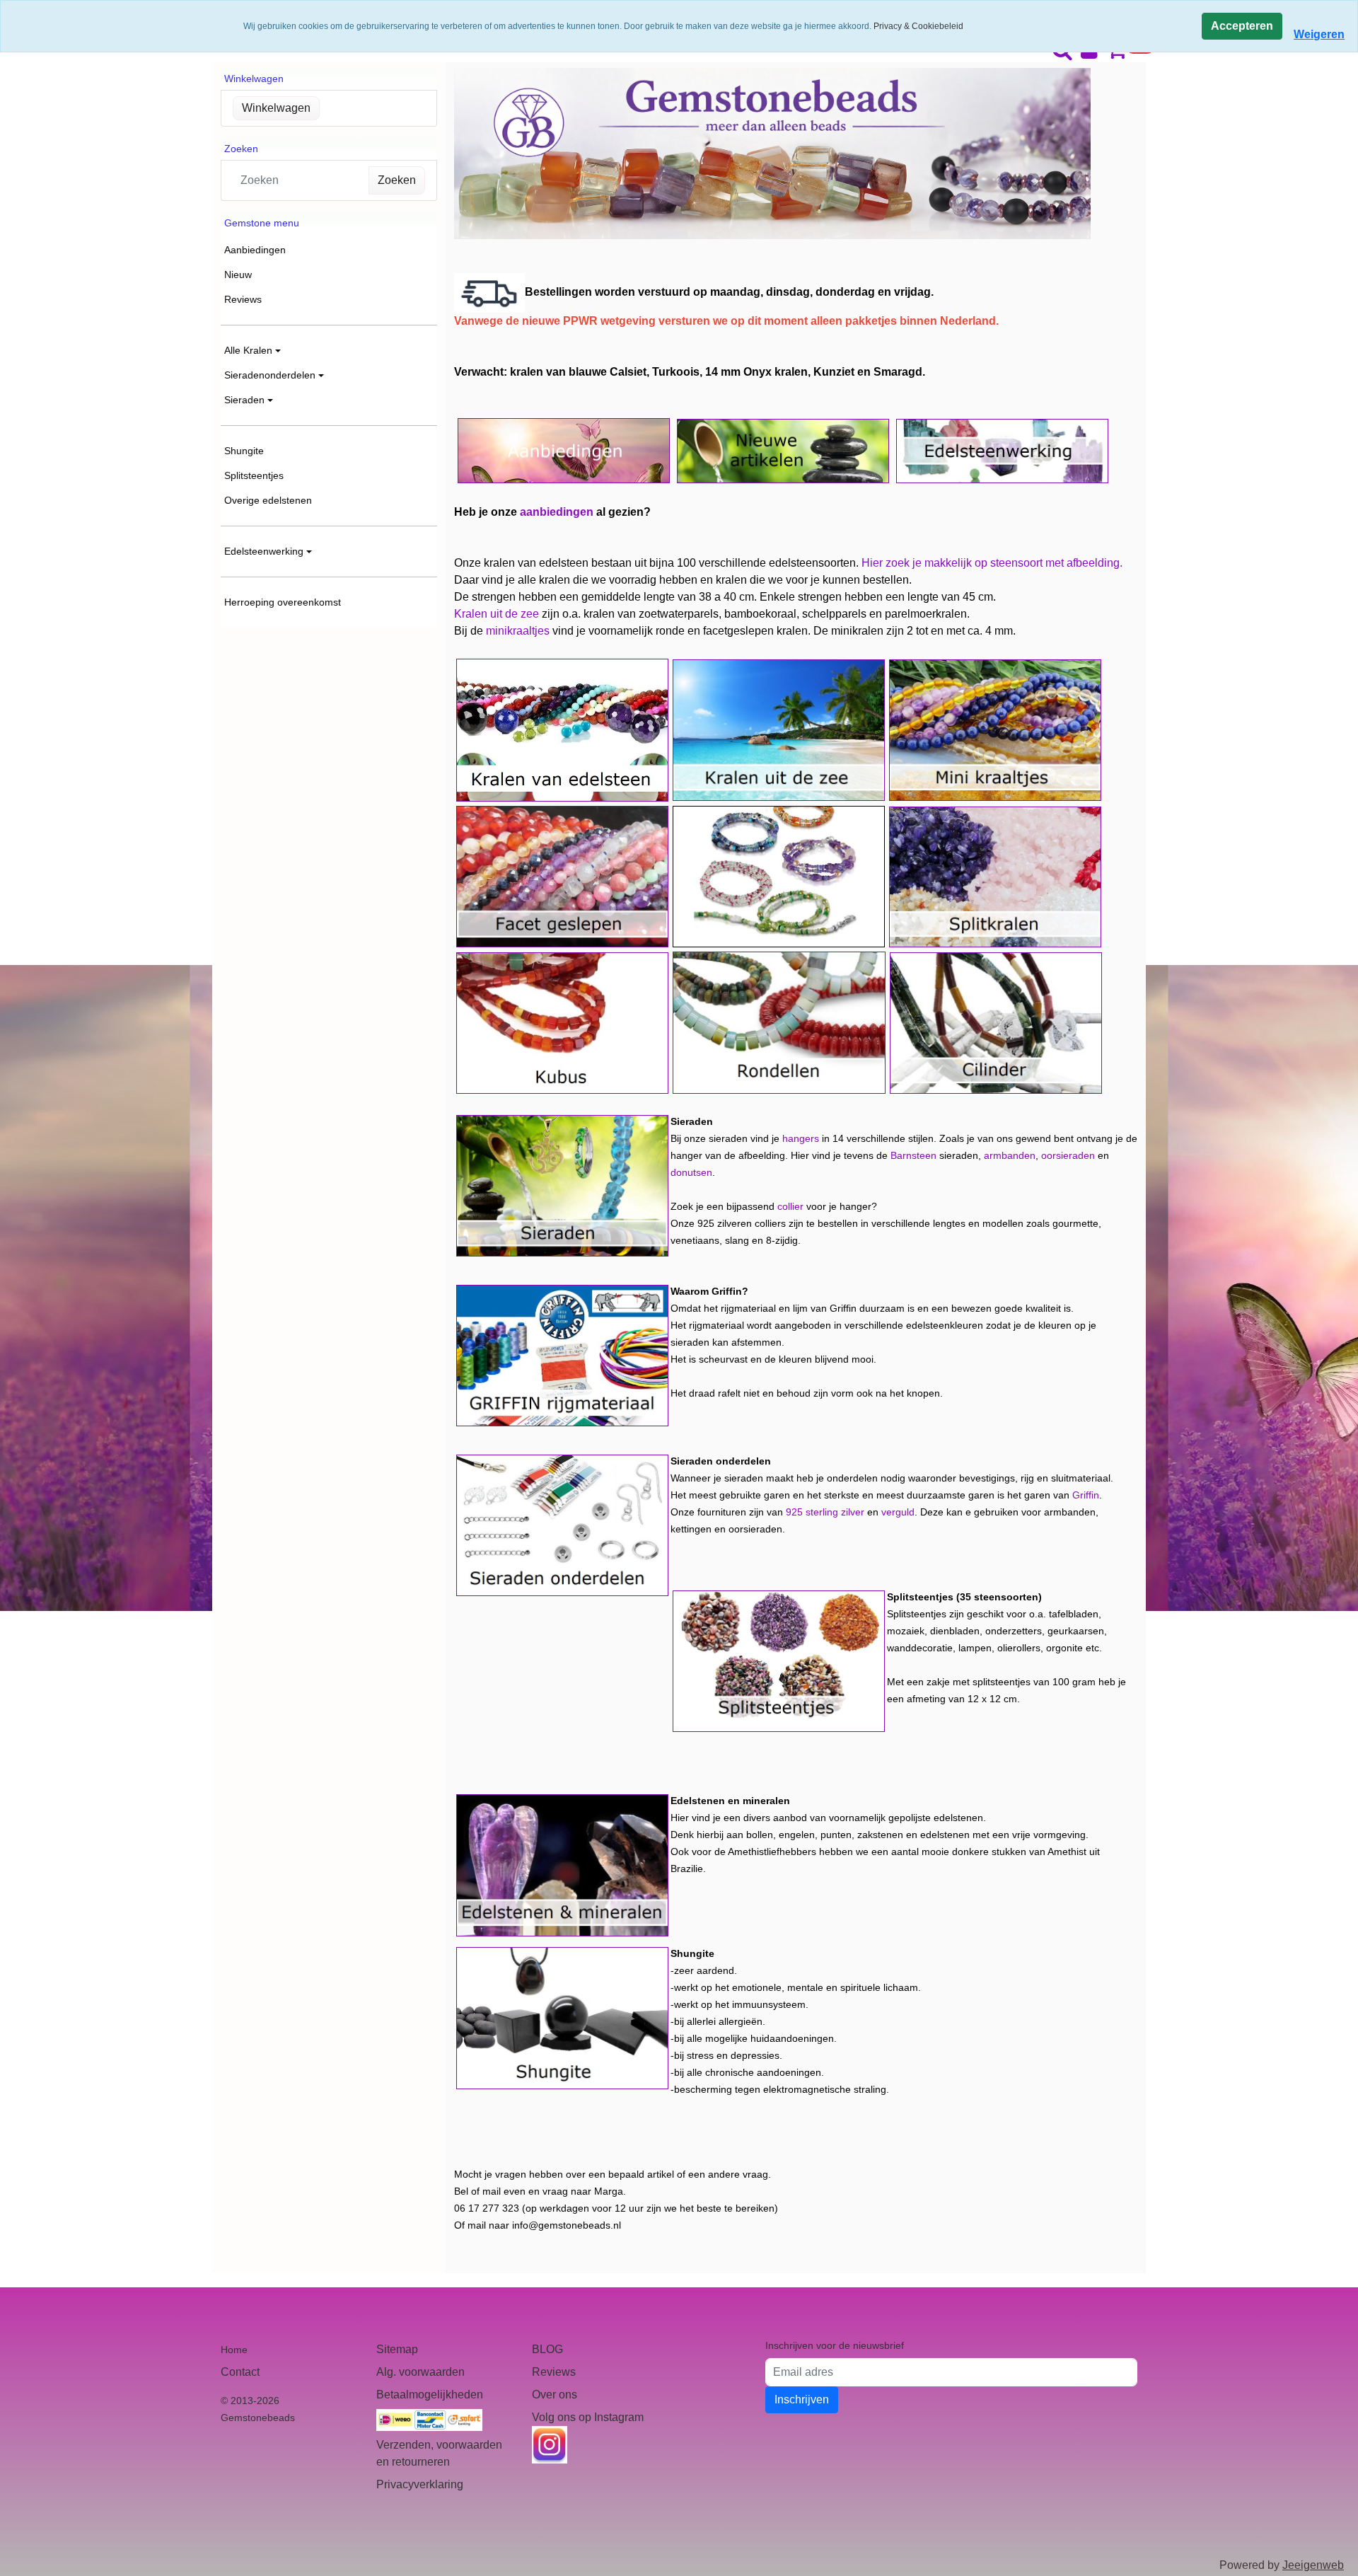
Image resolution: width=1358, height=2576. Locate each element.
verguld (898, 1512)
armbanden (1010, 1155)
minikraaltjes (518, 631)
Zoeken (397, 180)
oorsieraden (1068, 1155)
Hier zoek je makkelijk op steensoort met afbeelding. (992, 563)
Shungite (244, 451)
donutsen (691, 1172)
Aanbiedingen (255, 250)
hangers (801, 1138)
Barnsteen (913, 1155)
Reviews (243, 299)
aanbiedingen (557, 512)
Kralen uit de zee (497, 614)
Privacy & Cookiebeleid (918, 26)
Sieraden (244, 400)
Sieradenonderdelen (270, 375)
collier (790, 1206)
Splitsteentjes (254, 475)
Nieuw (238, 275)
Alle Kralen (248, 350)
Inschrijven (802, 2399)
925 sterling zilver (825, 1512)
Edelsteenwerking (264, 551)
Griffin (1086, 1495)
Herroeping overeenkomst (283, 602)
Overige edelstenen (268, 500)
